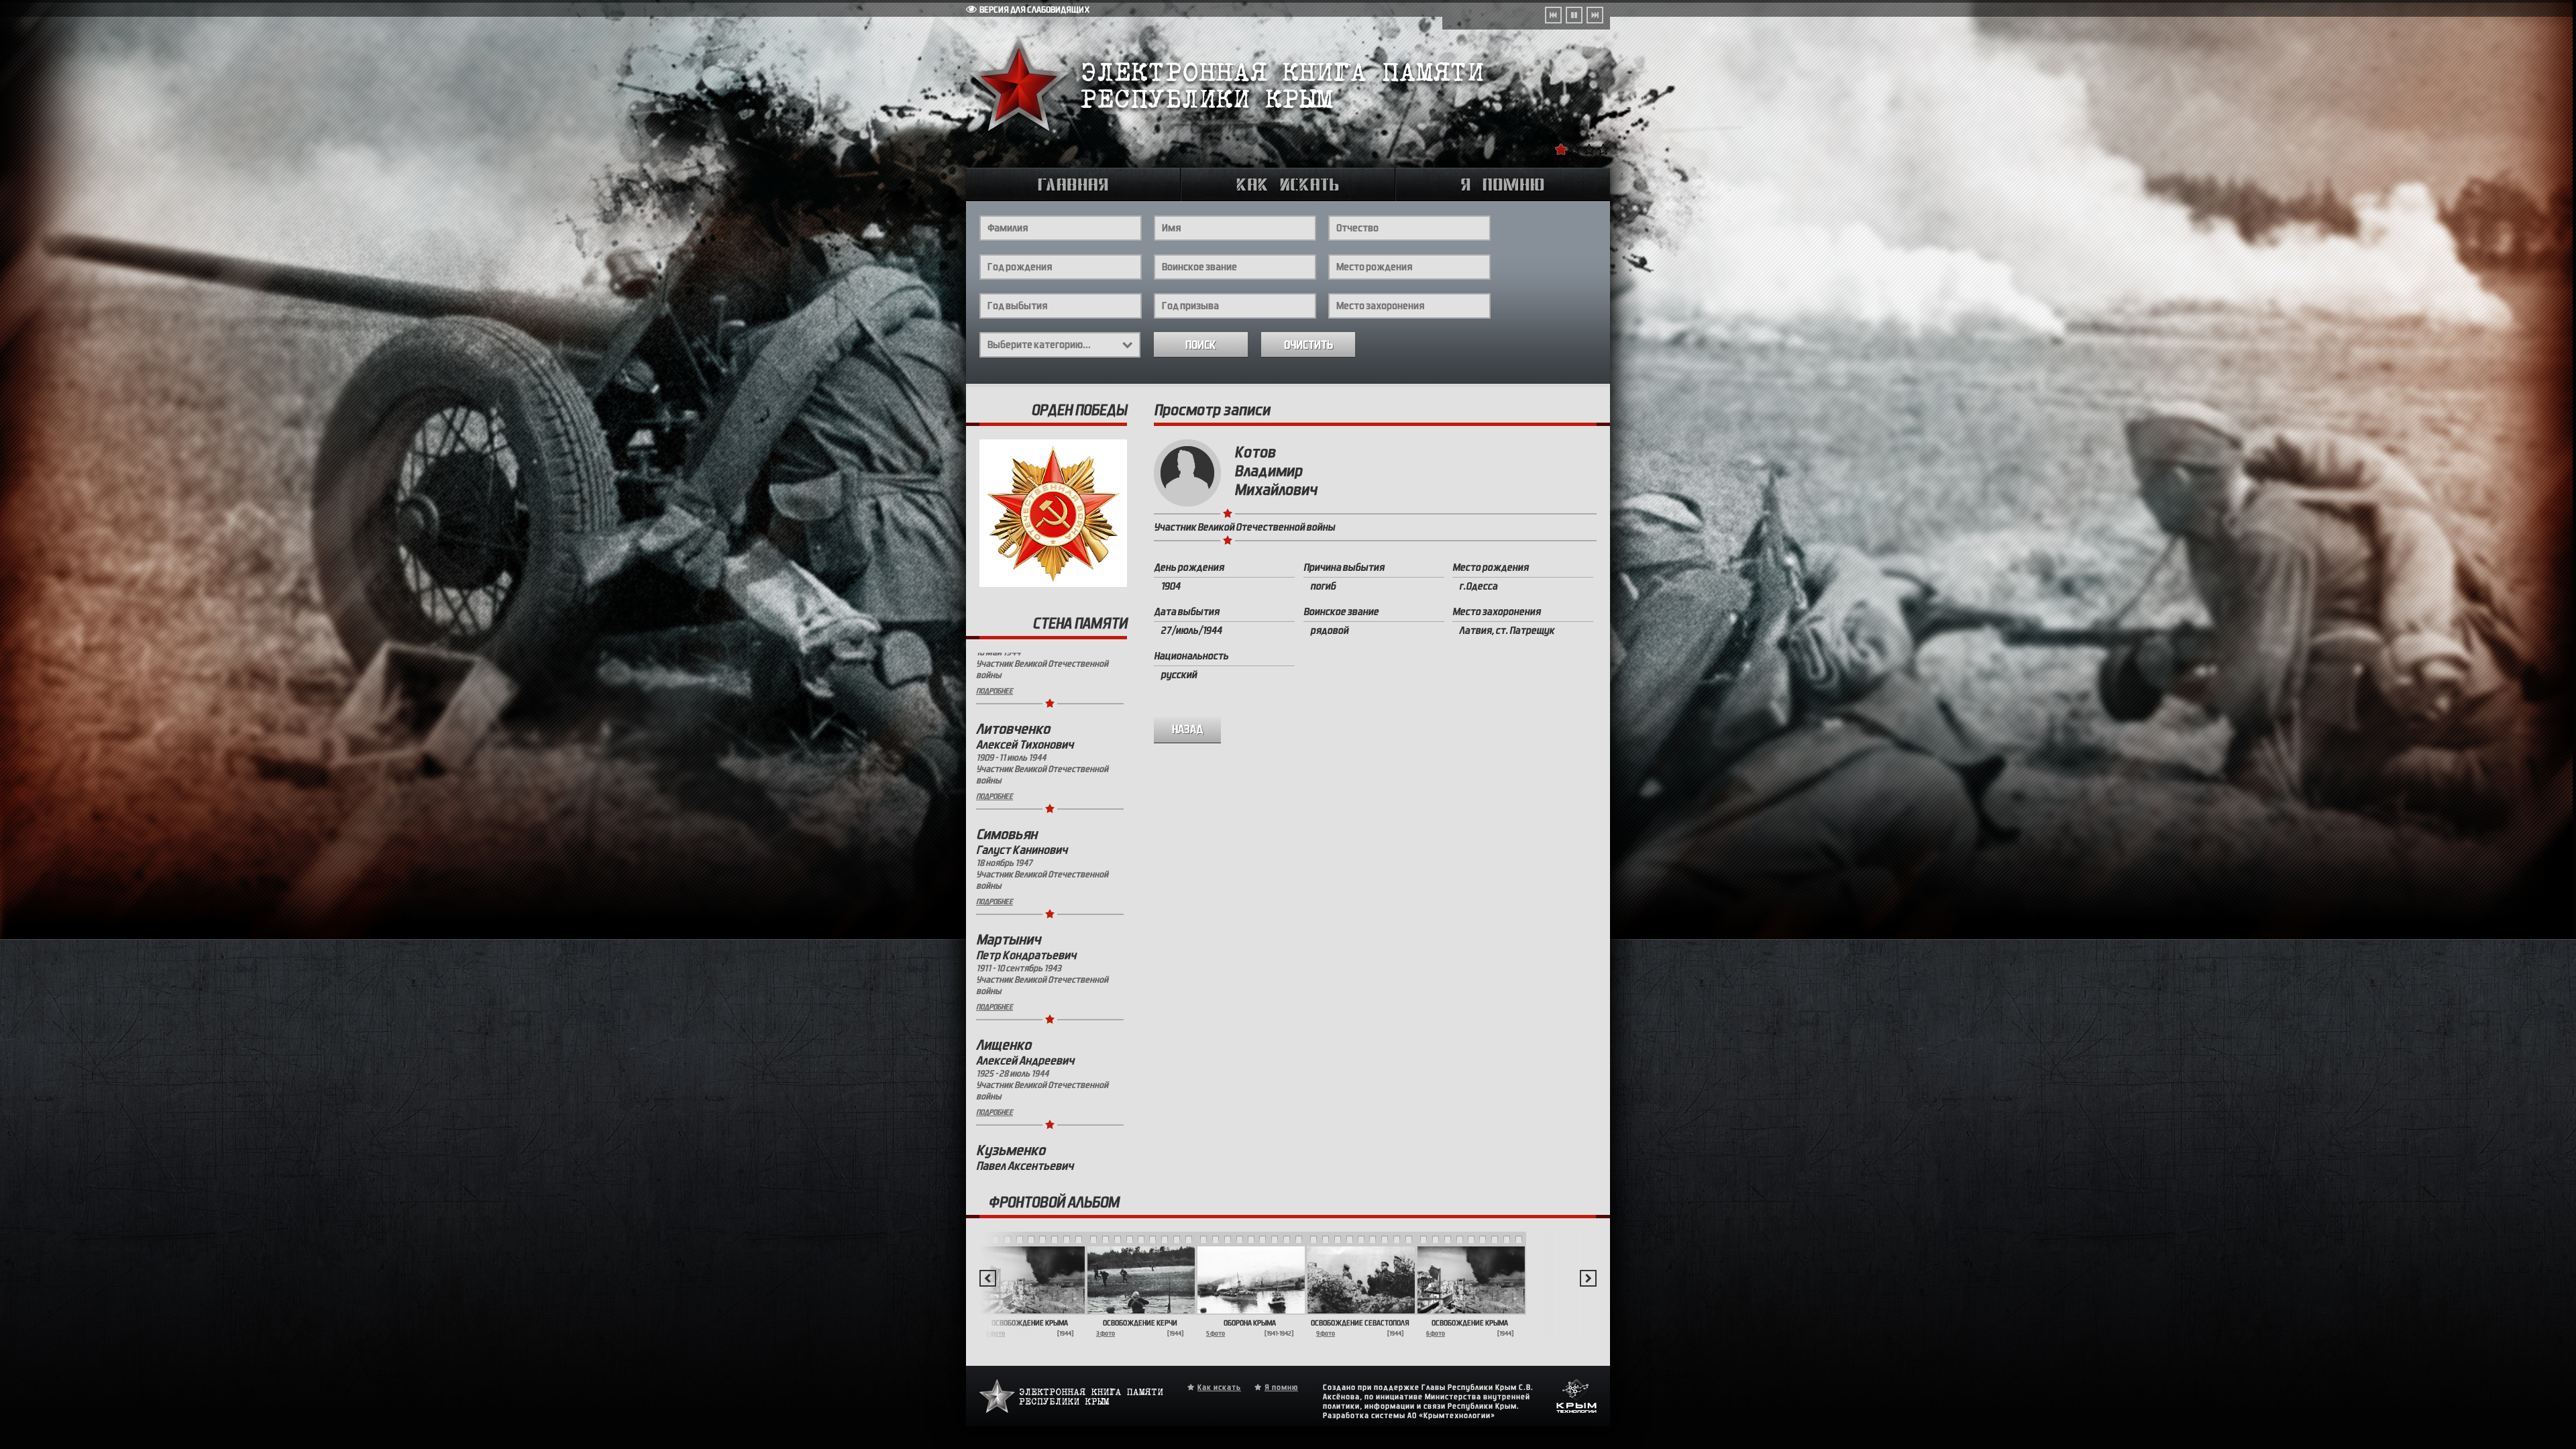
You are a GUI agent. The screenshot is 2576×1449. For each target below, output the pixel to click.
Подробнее (995, 739)
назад (1188, 730)
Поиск (1201, 345)
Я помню (1281, 1394)
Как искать (1219, 1394)
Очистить (1308, 345)
